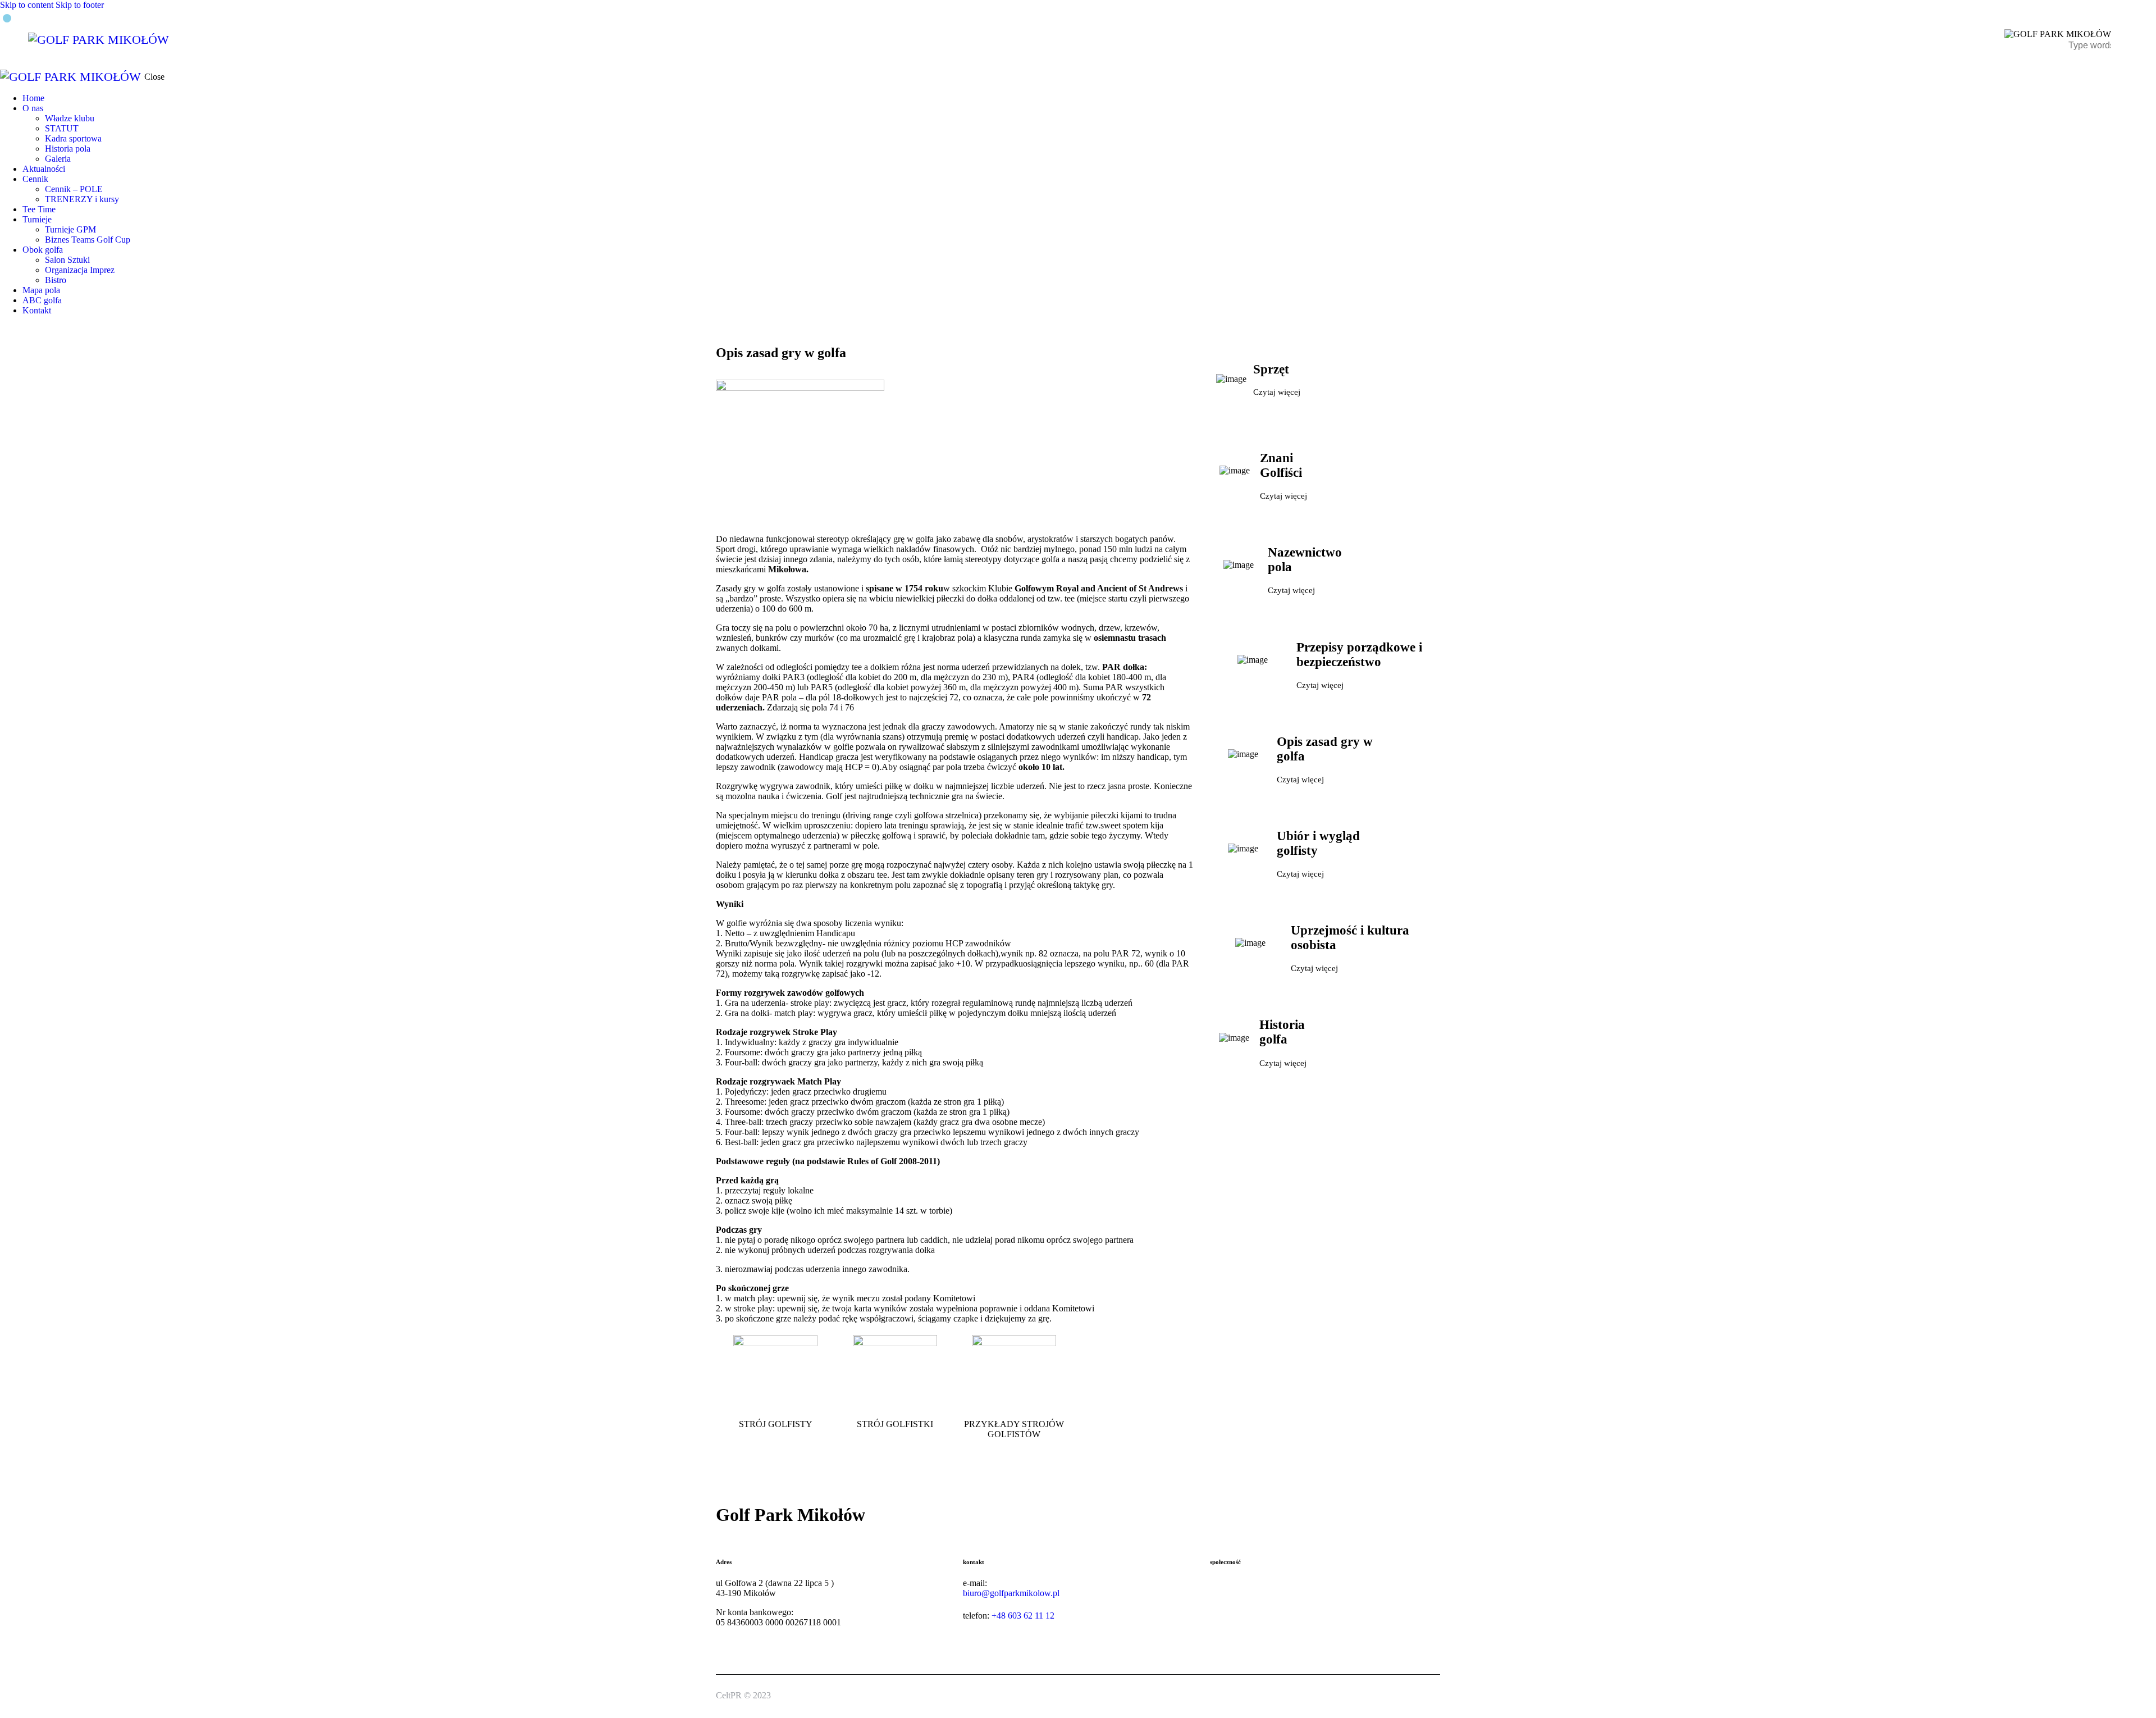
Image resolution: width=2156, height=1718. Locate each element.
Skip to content (27, 5)
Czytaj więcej (1277, 392)
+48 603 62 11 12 (1023, 1616)
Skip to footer (80, 5)
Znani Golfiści (1281, 465)
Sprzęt (1271, 369)
